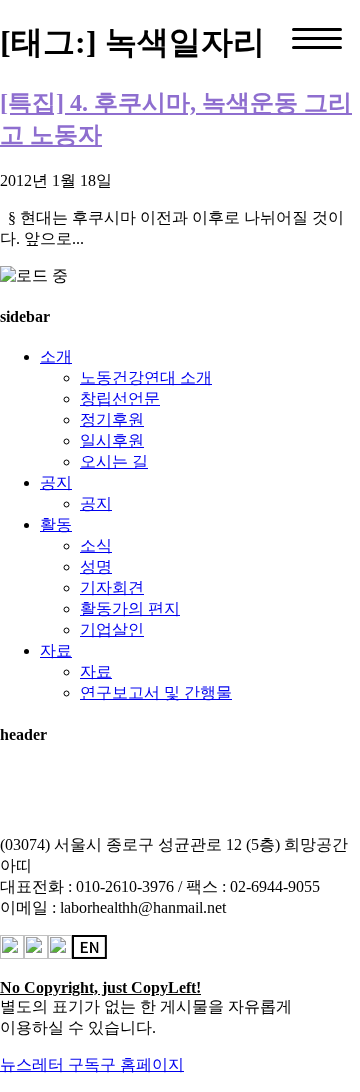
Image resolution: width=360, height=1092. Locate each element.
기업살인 (112, 629)
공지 (56, 482)
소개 (56, 356)
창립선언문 (120, 398)
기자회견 (112, 587)
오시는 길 (114, 461)
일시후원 (112, 440)
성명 (96, 566)
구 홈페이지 (142, 1064)
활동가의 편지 (130, 608)
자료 (56, 650)
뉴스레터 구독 (50, 1064)
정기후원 (112, 419)
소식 (96, 545)
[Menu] (317, 38)
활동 (56, 524)
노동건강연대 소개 (146, 377)
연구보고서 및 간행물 (156, 692)
